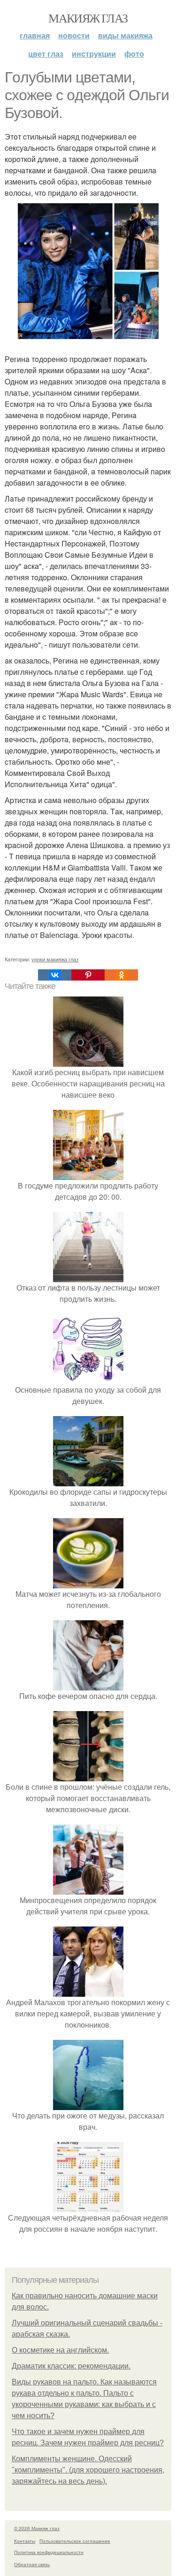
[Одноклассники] (121, 975)
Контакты (25, 2541)
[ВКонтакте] (55, 975)
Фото (134, 54)
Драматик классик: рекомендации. (71, 2366)
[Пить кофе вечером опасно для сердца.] (88, 1685)
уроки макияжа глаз (55, 959)
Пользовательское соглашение (75, 2541)
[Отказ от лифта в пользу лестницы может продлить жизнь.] (88, 1276)
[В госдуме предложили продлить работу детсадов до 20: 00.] (88, 1174)
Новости (74, 35)
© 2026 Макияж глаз (37, 2528)
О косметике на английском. (60, 2350)
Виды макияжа (125, 35)
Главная (35, 35)
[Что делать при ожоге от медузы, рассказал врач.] (88, 2104)
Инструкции (94, 54)
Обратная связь (32, 2564)
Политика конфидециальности (49, 2552)
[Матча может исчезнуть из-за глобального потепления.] (88, 1583)
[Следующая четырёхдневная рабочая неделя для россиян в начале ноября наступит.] (88, 2206)
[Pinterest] (88, 975)
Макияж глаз (88, 18)
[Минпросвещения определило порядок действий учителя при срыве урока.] (88, 1889)
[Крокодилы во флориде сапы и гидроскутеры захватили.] (88, 1480)
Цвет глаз (46, 54)
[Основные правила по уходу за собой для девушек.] (88, 1378)
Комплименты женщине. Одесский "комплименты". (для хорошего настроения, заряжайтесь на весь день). (88, 2470)
